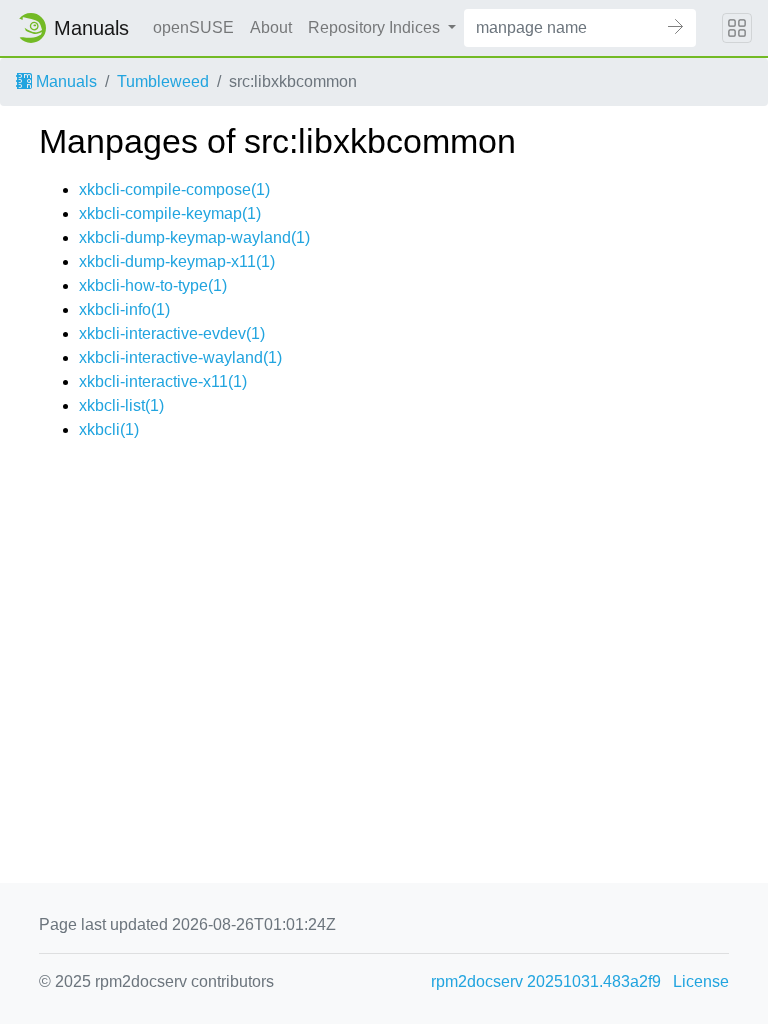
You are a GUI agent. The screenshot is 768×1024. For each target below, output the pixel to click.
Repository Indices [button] (376, 27)
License (701, 981)
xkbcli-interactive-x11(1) (163, 381)
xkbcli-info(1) (124, 309)
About (271, 27)
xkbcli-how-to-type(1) (153, 285)
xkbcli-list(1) (121, 405)
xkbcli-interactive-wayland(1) (180, 357)
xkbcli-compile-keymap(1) (170, 213)
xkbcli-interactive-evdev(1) (172, 333)
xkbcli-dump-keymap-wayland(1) (194, 237)
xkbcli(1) (109, 429)
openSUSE (193, 27)
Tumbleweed (163, 81)
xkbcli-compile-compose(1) (174, 189)
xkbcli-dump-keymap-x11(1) (177, 261)
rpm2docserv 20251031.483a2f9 (546, 981)
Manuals (64, 81)
